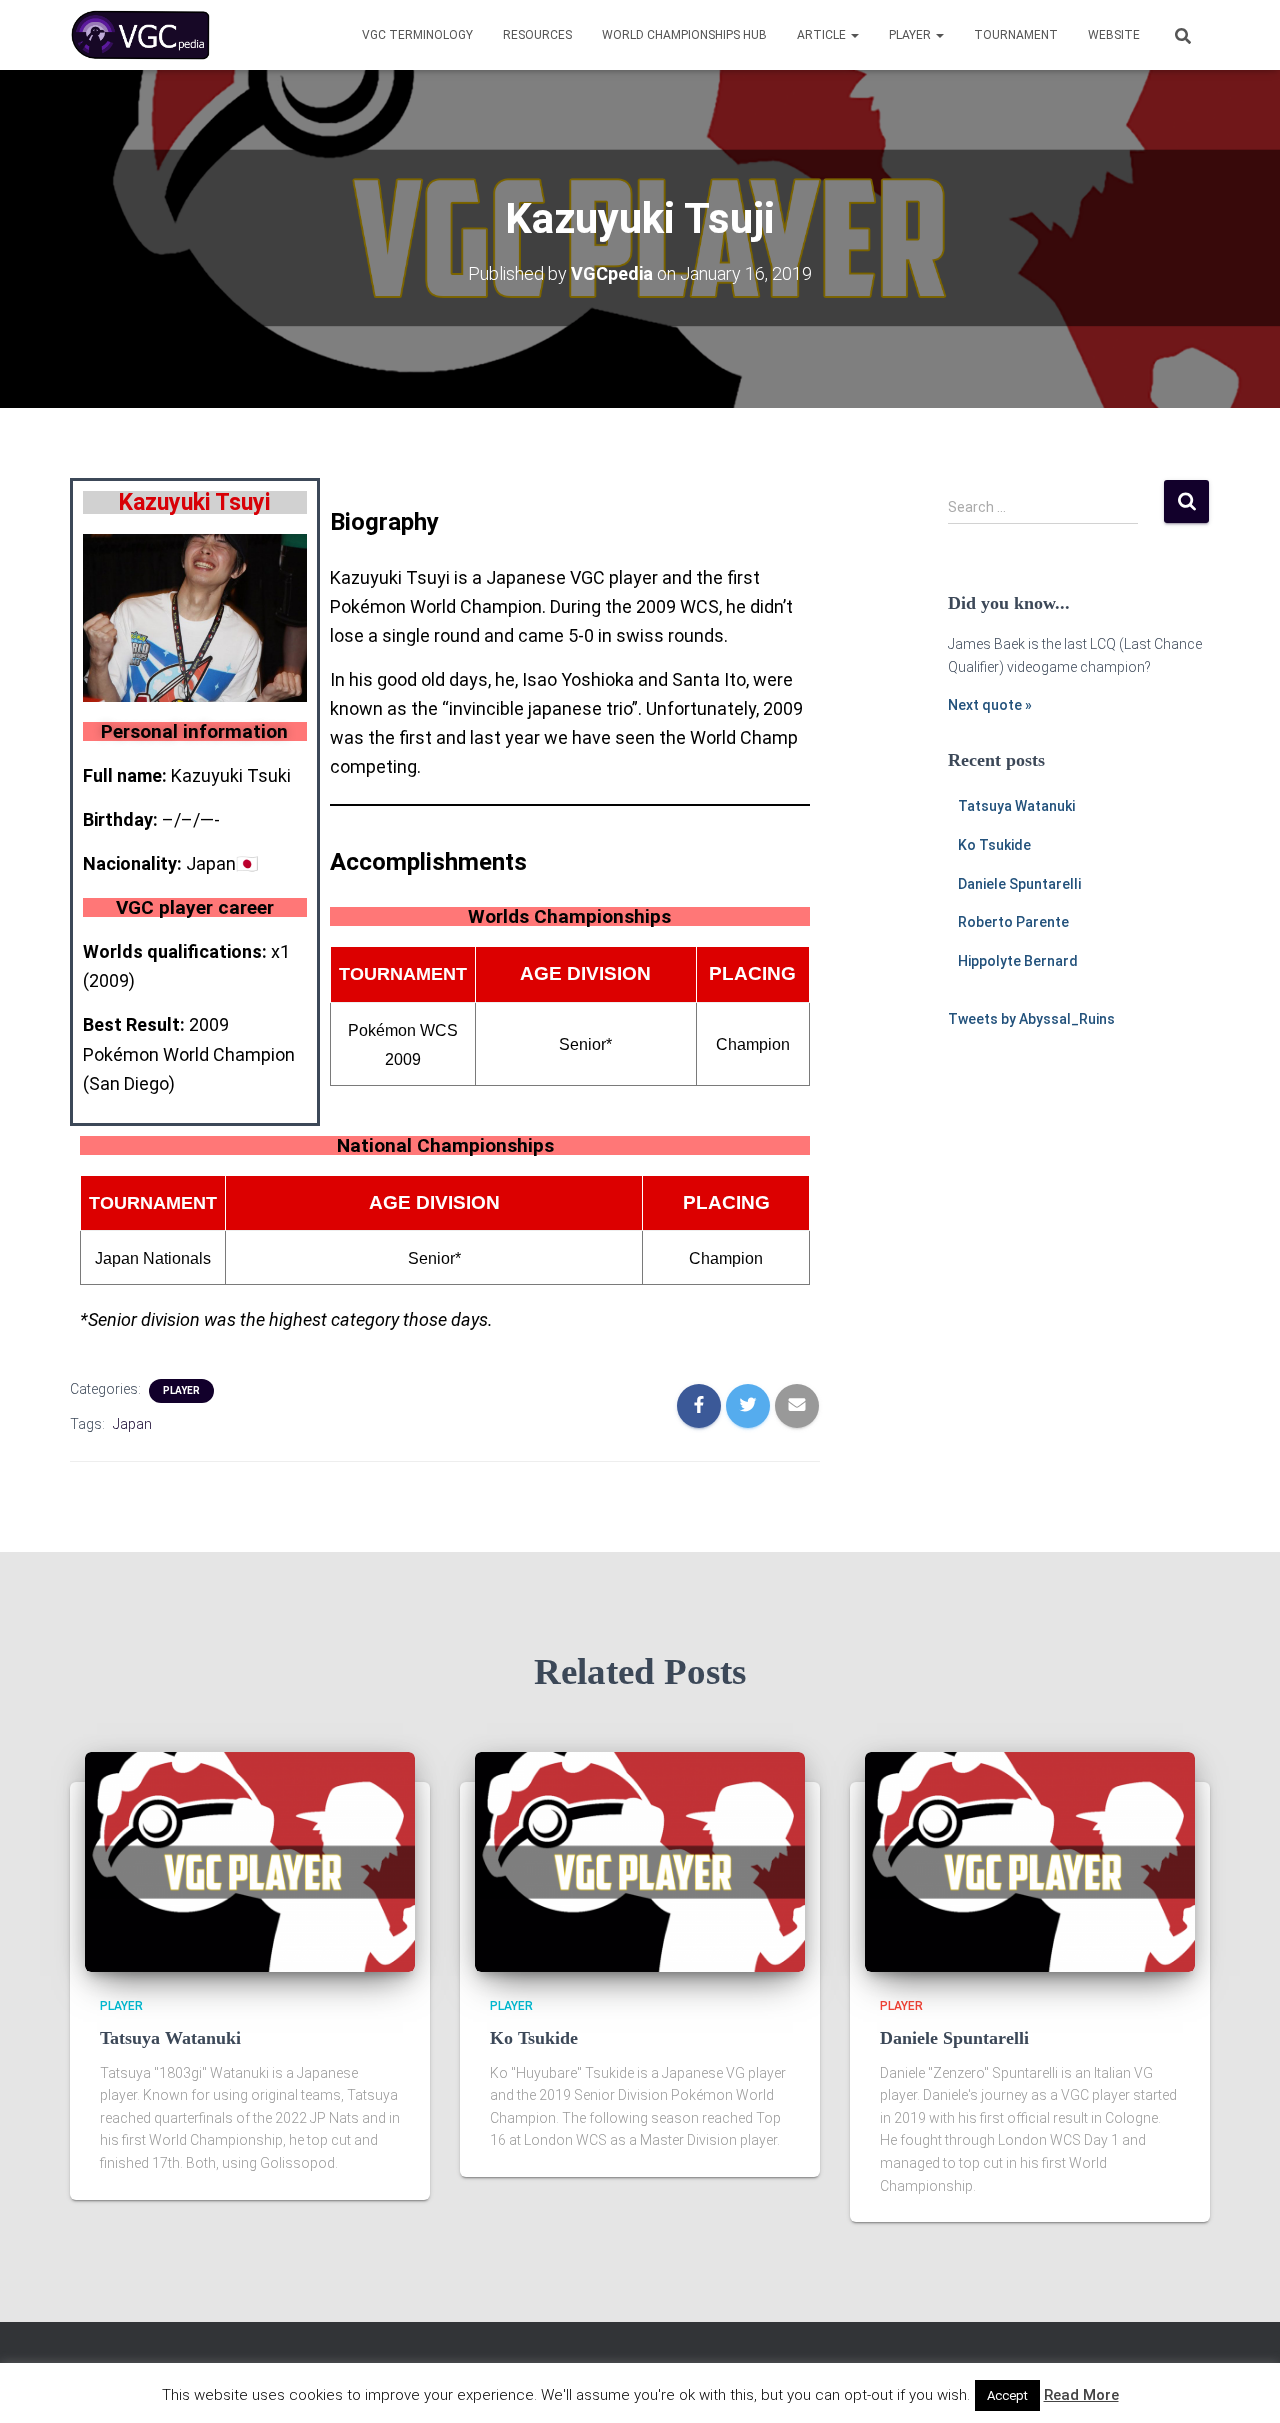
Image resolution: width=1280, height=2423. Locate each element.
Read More (1081, 2395)
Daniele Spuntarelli (1019, 884)
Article (823, 35)
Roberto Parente (1013, 922)
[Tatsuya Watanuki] (250, 1861)
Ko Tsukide (994, 845)
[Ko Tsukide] (640, 1861)
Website (1114, 35)
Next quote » (990, 705)
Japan (132, 1424)
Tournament (1016, 35)
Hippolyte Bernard (1018, 961)
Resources (537, 35)
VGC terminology (417, 35)
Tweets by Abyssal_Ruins (1031, 1019)
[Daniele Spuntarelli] (1030, 1861)
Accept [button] (1007, 2395)
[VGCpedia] (140, 35)
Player (911, 35)
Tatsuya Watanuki (1016, 806)
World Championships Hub (684, 35)
